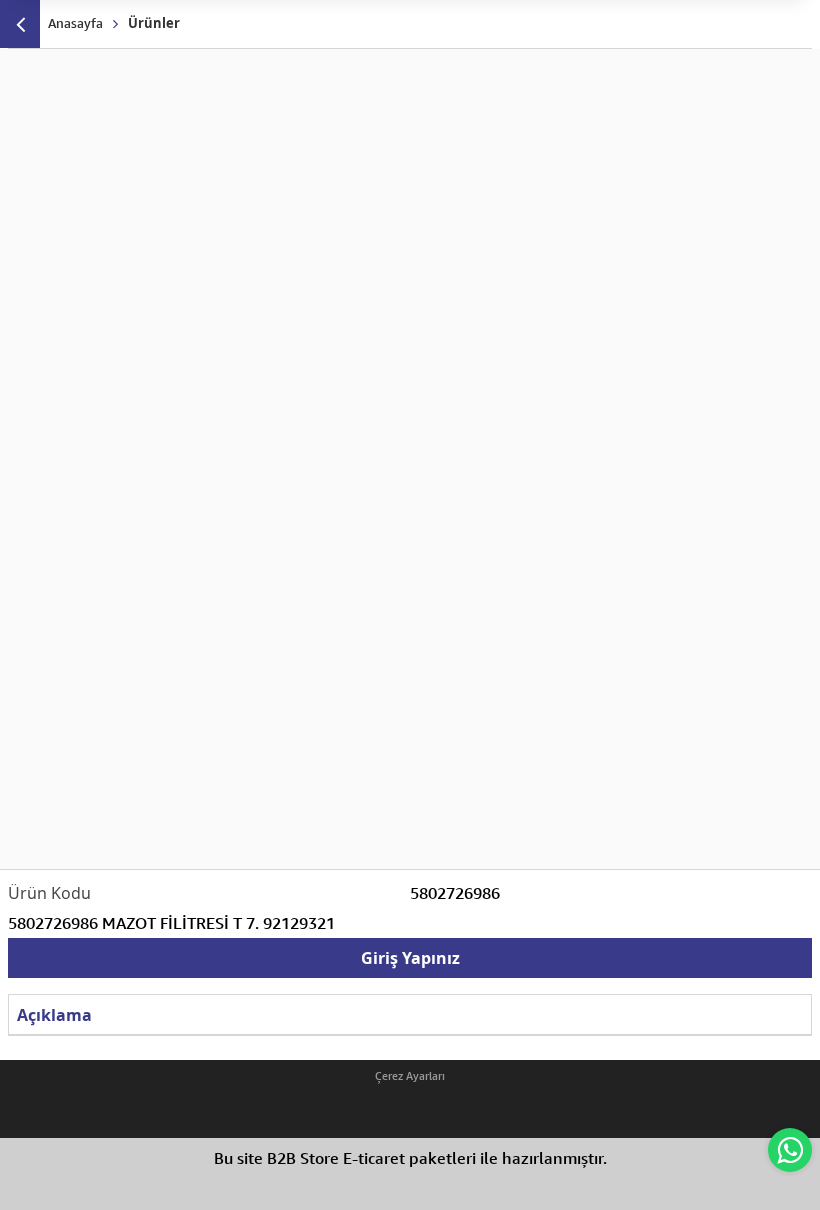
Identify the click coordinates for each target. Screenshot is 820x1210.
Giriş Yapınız (410, 958)
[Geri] (20, 24)
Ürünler (154, 23)
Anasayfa (75, 23)
